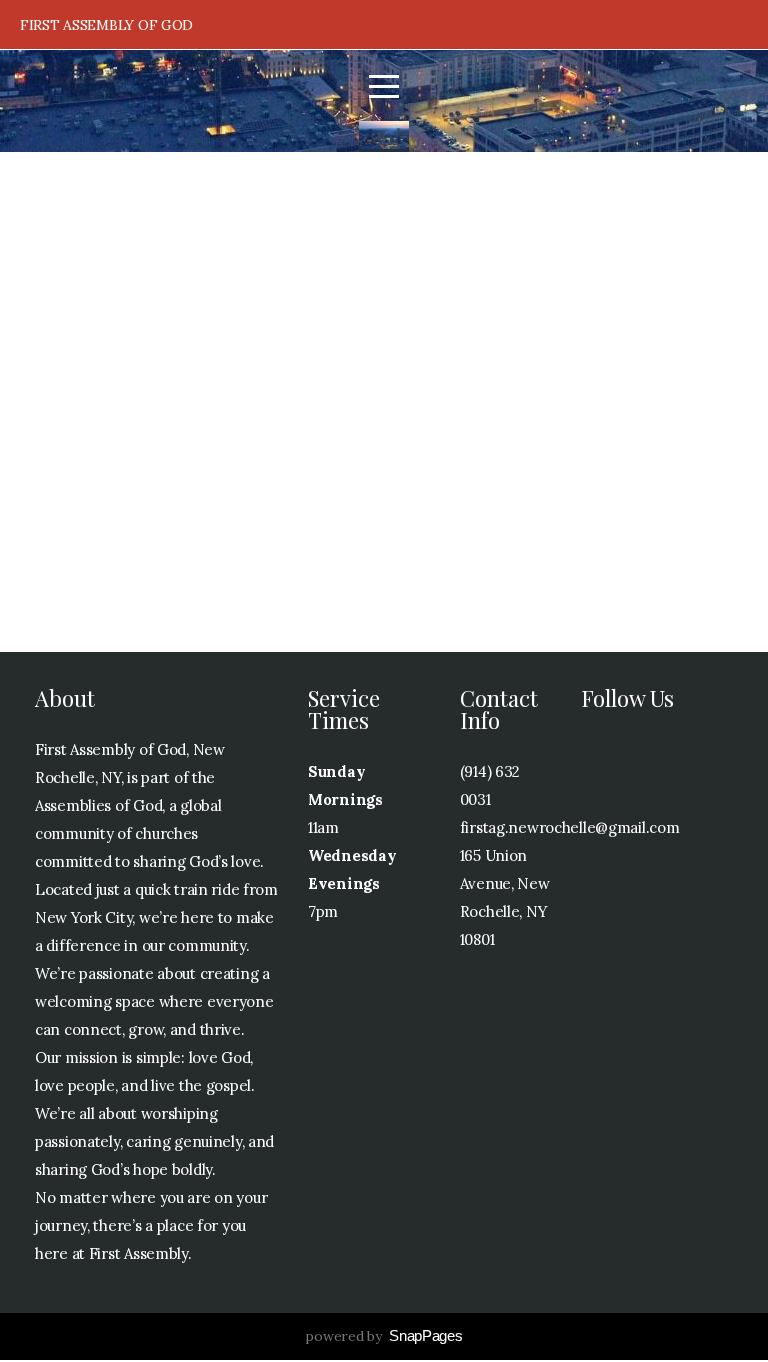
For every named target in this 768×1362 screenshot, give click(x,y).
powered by (383, 1336)
